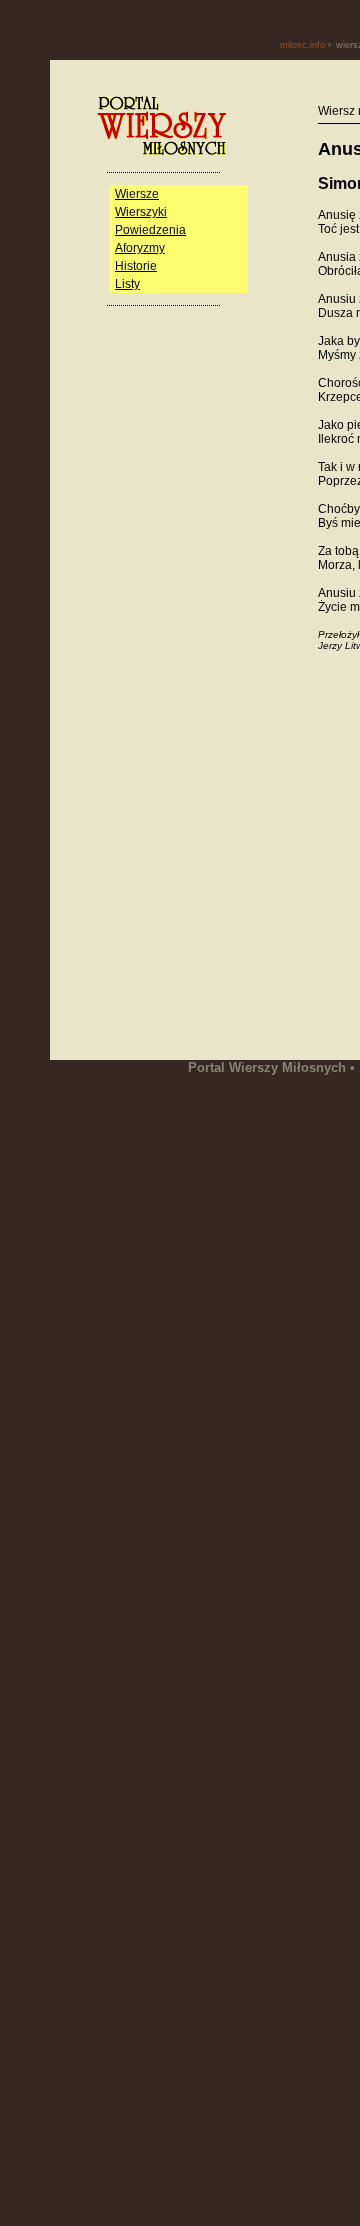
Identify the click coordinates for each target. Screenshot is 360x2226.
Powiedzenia (150, 230)
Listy (127, 284)
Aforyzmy (140, 248)
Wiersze (137, 194)
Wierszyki (141, 212)
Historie (136, 266)
